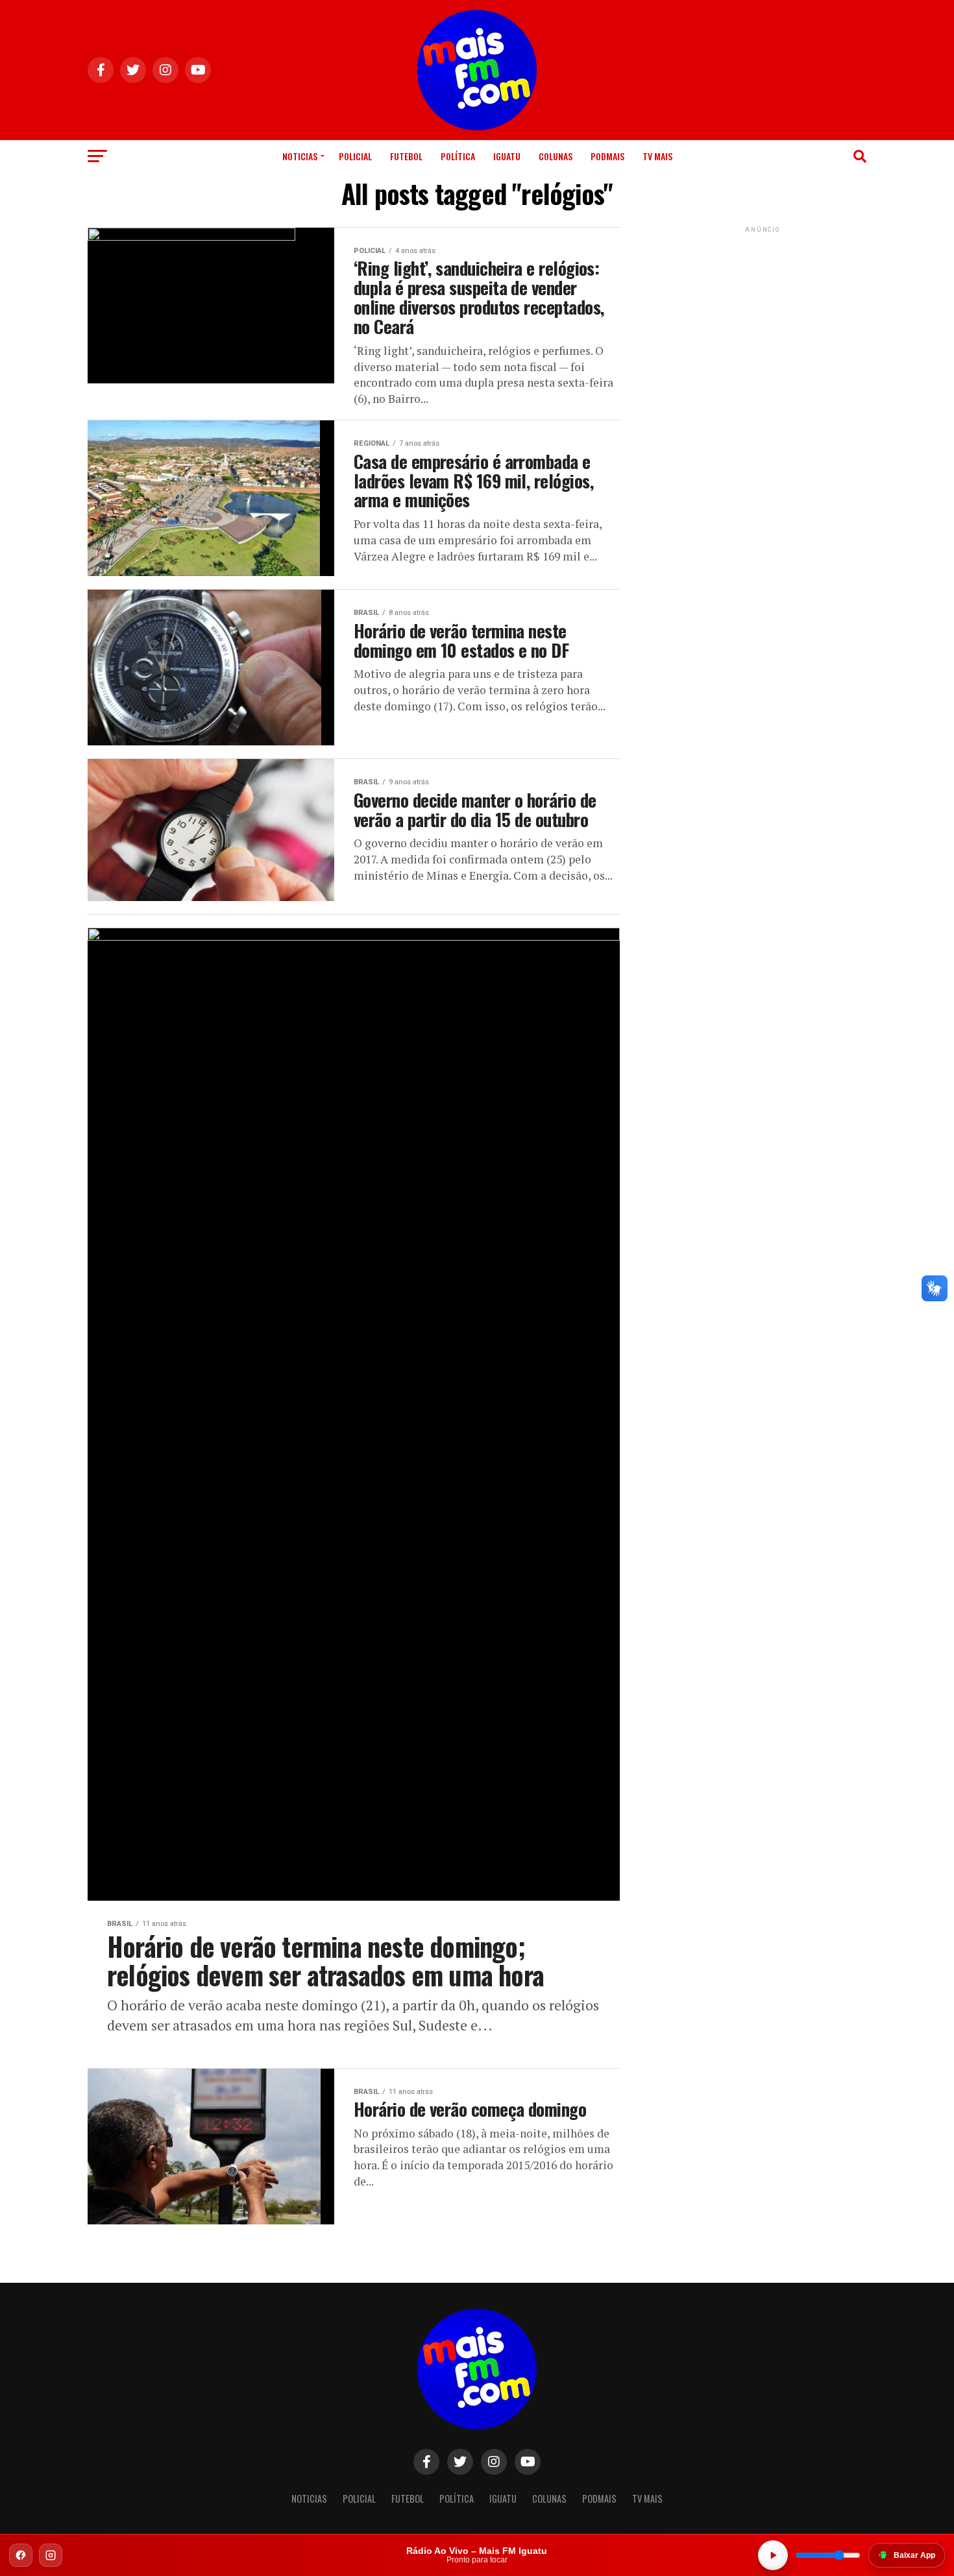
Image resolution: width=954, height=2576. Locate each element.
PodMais (607, 156)
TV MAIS (657, 156)
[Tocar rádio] (773, 2555)
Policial (355, 156)
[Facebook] (21, 2555)
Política (458, 156)
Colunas (556, 156)
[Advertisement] (763, 317)
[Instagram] (51, 2555)
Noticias (300, 156)
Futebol (406, 156)
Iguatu (507, 156)
